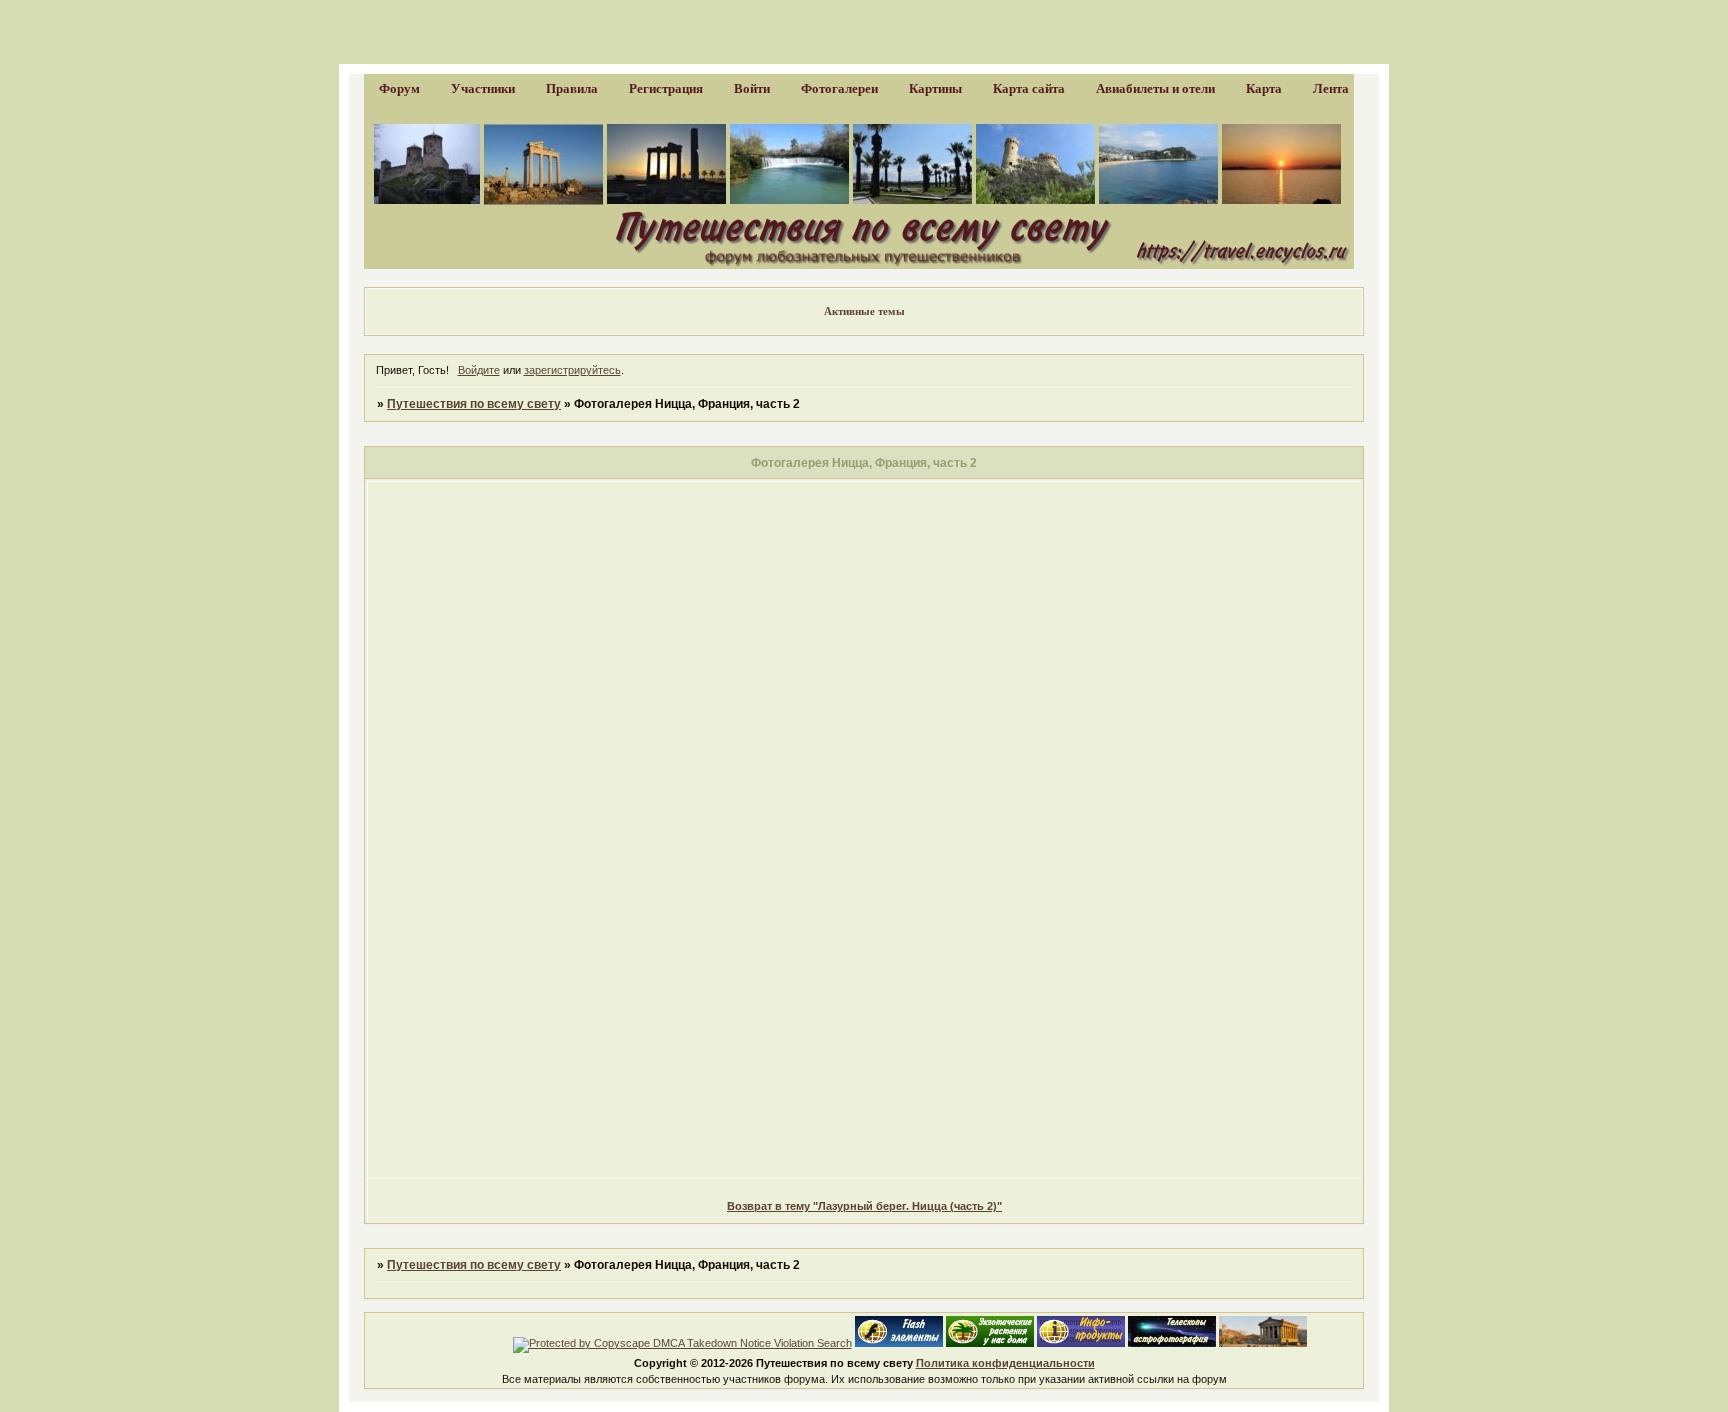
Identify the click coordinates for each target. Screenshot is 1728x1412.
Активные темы (864, 311)
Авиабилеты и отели (1155, 88)
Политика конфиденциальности (1005, 1363)
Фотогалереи (839, 88)
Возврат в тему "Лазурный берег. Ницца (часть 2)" (864, 1206)
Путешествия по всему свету (474, 404)
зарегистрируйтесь (572, 370)
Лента (1331, 88)
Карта (1264, 88)
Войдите (479, 370)
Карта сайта (1029, 88)
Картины (935, 88)
